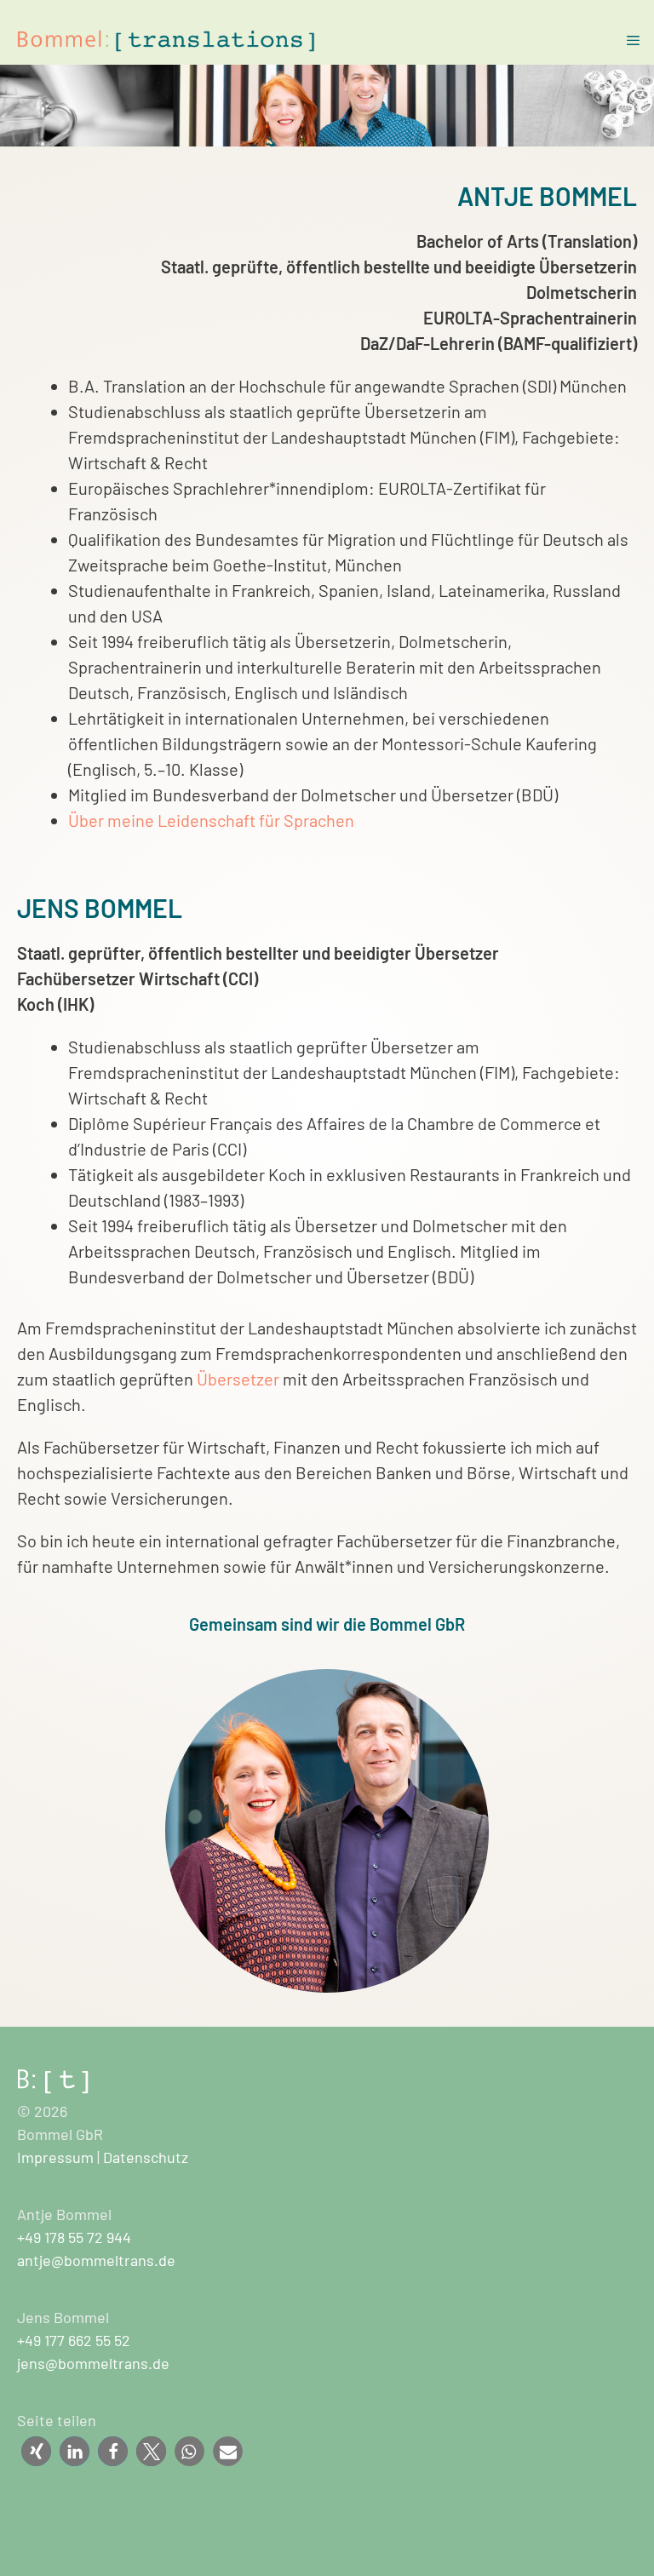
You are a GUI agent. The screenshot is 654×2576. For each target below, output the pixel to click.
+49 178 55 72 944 (74, 2237)
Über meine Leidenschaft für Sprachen (211, 820)
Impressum (55, 2157)
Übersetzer (240, 1379)
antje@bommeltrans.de (96, 2260)
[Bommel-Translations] (170, 41)
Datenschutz (146, 2157)
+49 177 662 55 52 (74, 2340)
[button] (36, 2451)
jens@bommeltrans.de (93, 2363)
